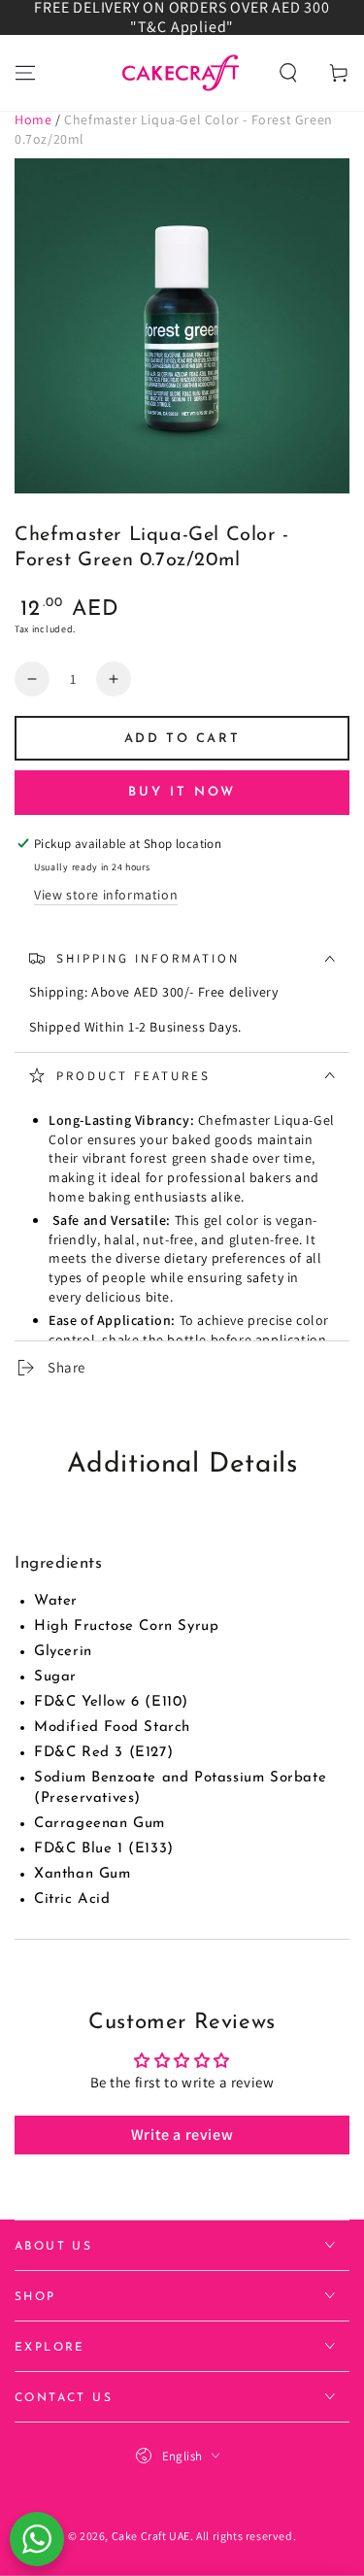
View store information (106, 895)
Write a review (182, 2135)
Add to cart (182, 739)
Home (33, 119)
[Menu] (25, 73)
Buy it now (182, 792)
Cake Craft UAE (151, 2536)
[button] (288, 73)
